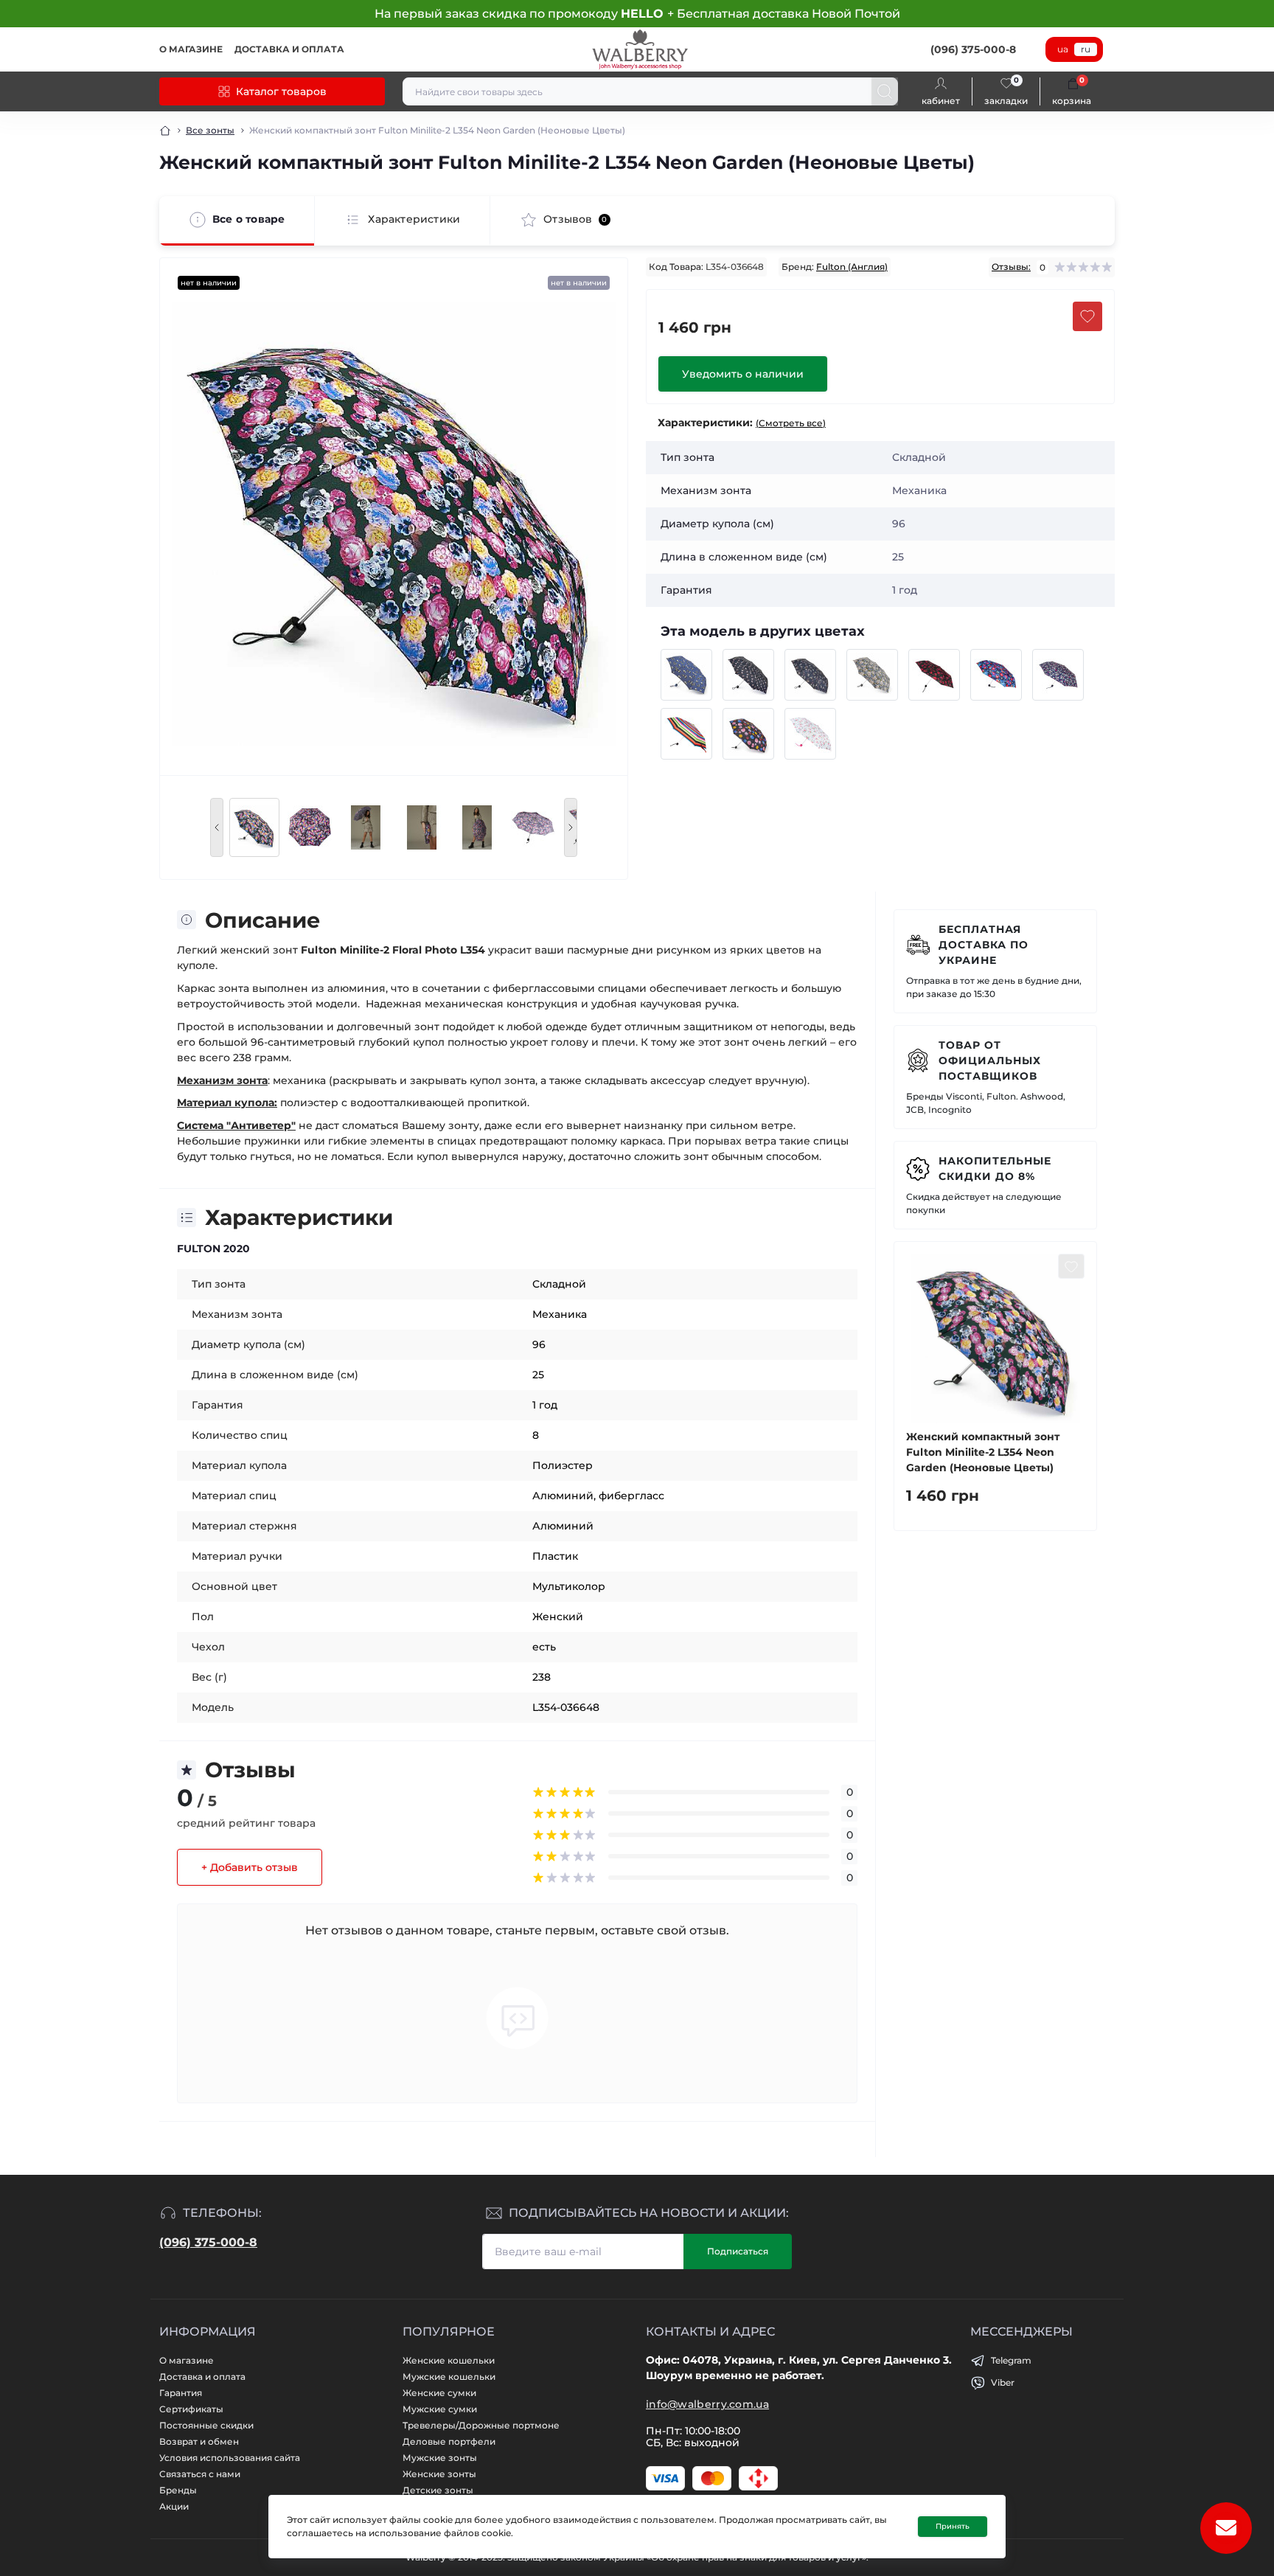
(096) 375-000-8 (208, 2242)
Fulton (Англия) (852, 267)
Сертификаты (191, 2409)
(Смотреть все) (791, 423)
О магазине (191, 49)
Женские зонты (439, 2474)
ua (1063, 49)
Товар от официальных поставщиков (990, 1060)
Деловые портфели (449, 2441)
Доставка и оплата (289, 49)
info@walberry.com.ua (707, 2404)
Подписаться (738, 2251)
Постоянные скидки (206, 2425)
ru (1086, 49)
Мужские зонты (440, 2458)
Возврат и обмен (199, 2441)
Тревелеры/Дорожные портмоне (481, 2425)
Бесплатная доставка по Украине (984, 945)
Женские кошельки (449, 2360)
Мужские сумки (440, 2409)
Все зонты (210, 130)
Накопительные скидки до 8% (995, 1169)
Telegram (1011, 2360)
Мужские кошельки (449, 2377)
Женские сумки (439, 2393)
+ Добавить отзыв (250, 1867)
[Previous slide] (217, 827)
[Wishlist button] (1087, 316)
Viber (1003, 2382)
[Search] (885, 91)
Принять (953, 2526)
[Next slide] (571, 827)
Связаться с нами (200, 2474)
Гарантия (181, 2393)
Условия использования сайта (230, 2458)
